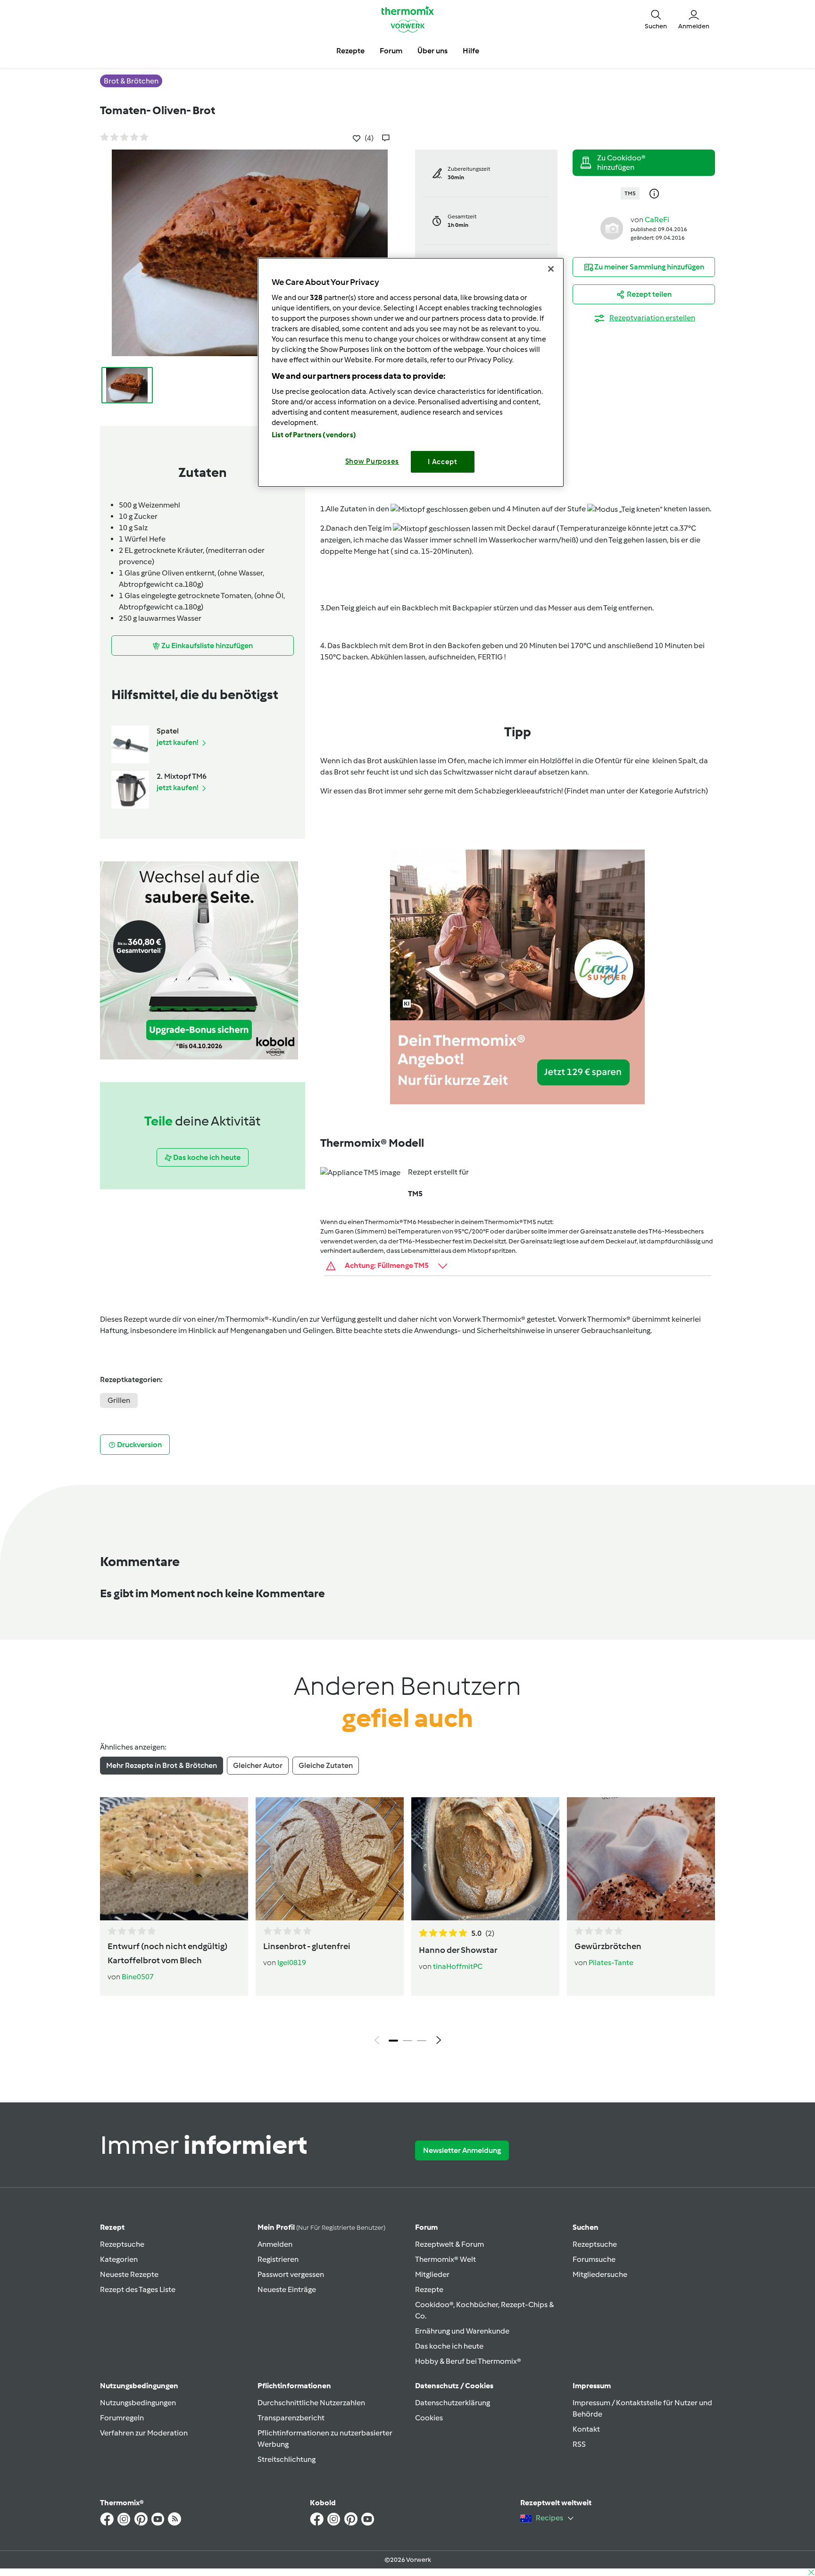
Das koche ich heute (449, 2346)
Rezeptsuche (122, 2244)
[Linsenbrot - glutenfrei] (330, 1859)
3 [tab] (422, 2041)
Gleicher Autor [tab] (258, 1765)
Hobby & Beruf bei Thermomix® (468, 2361)
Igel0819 (292, 1963)
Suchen (586, 2227)
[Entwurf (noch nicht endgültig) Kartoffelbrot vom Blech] (174, 1859)
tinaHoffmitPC (458, 1966)
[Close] (551, 269)
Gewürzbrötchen (608, 1946)
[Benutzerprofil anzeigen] (612, 228)
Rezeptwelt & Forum (449, 2244)
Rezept (112, 2227)
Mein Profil (321, 2227)
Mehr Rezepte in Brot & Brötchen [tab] (162, 1765)
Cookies (429, 2418)
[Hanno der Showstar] (485, 1859)
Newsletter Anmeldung (462, 2150)
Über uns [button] (432, 51)
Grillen (119, 1400)
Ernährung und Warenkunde (462, 2331)
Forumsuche (594, 2259)
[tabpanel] (407, 1923)
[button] (656, 19)
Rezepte (429, 2289)
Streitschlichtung (287, 2459)
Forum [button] (391, 51)
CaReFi (657, 220)
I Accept (443, 462)
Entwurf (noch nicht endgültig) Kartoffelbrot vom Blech (167, 1953)
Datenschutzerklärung (453, 2403)
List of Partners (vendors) (314, 435)
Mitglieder (432, 2274)
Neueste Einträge (287, 2289)
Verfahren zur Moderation (144, 2433)
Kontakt (586, 2429)
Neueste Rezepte (129, 2274)
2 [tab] (407, 2041)
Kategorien (119, 2259)
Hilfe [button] (471, 51)
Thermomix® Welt (445, 2259)
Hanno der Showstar (458, 1950)
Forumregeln (122, 2418)
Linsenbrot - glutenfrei (307, 1946)
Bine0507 (138, 1977)
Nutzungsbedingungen (138, 2403)
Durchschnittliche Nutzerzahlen (311, 2403)
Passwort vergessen (291, 2274)
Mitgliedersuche (600, 2274)
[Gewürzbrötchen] (641, 1859)
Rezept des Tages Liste (138, 2289)
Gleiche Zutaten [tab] (326, 1765)
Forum (426, 2227)
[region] (411, 372)
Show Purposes (372, 461)
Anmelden (275, 2244)
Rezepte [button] (350, 51)
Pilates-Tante (611, 1963)
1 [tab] (393, 2041)
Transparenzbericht (291, 2418)
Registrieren (278, 2259)
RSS (579, 2444)
